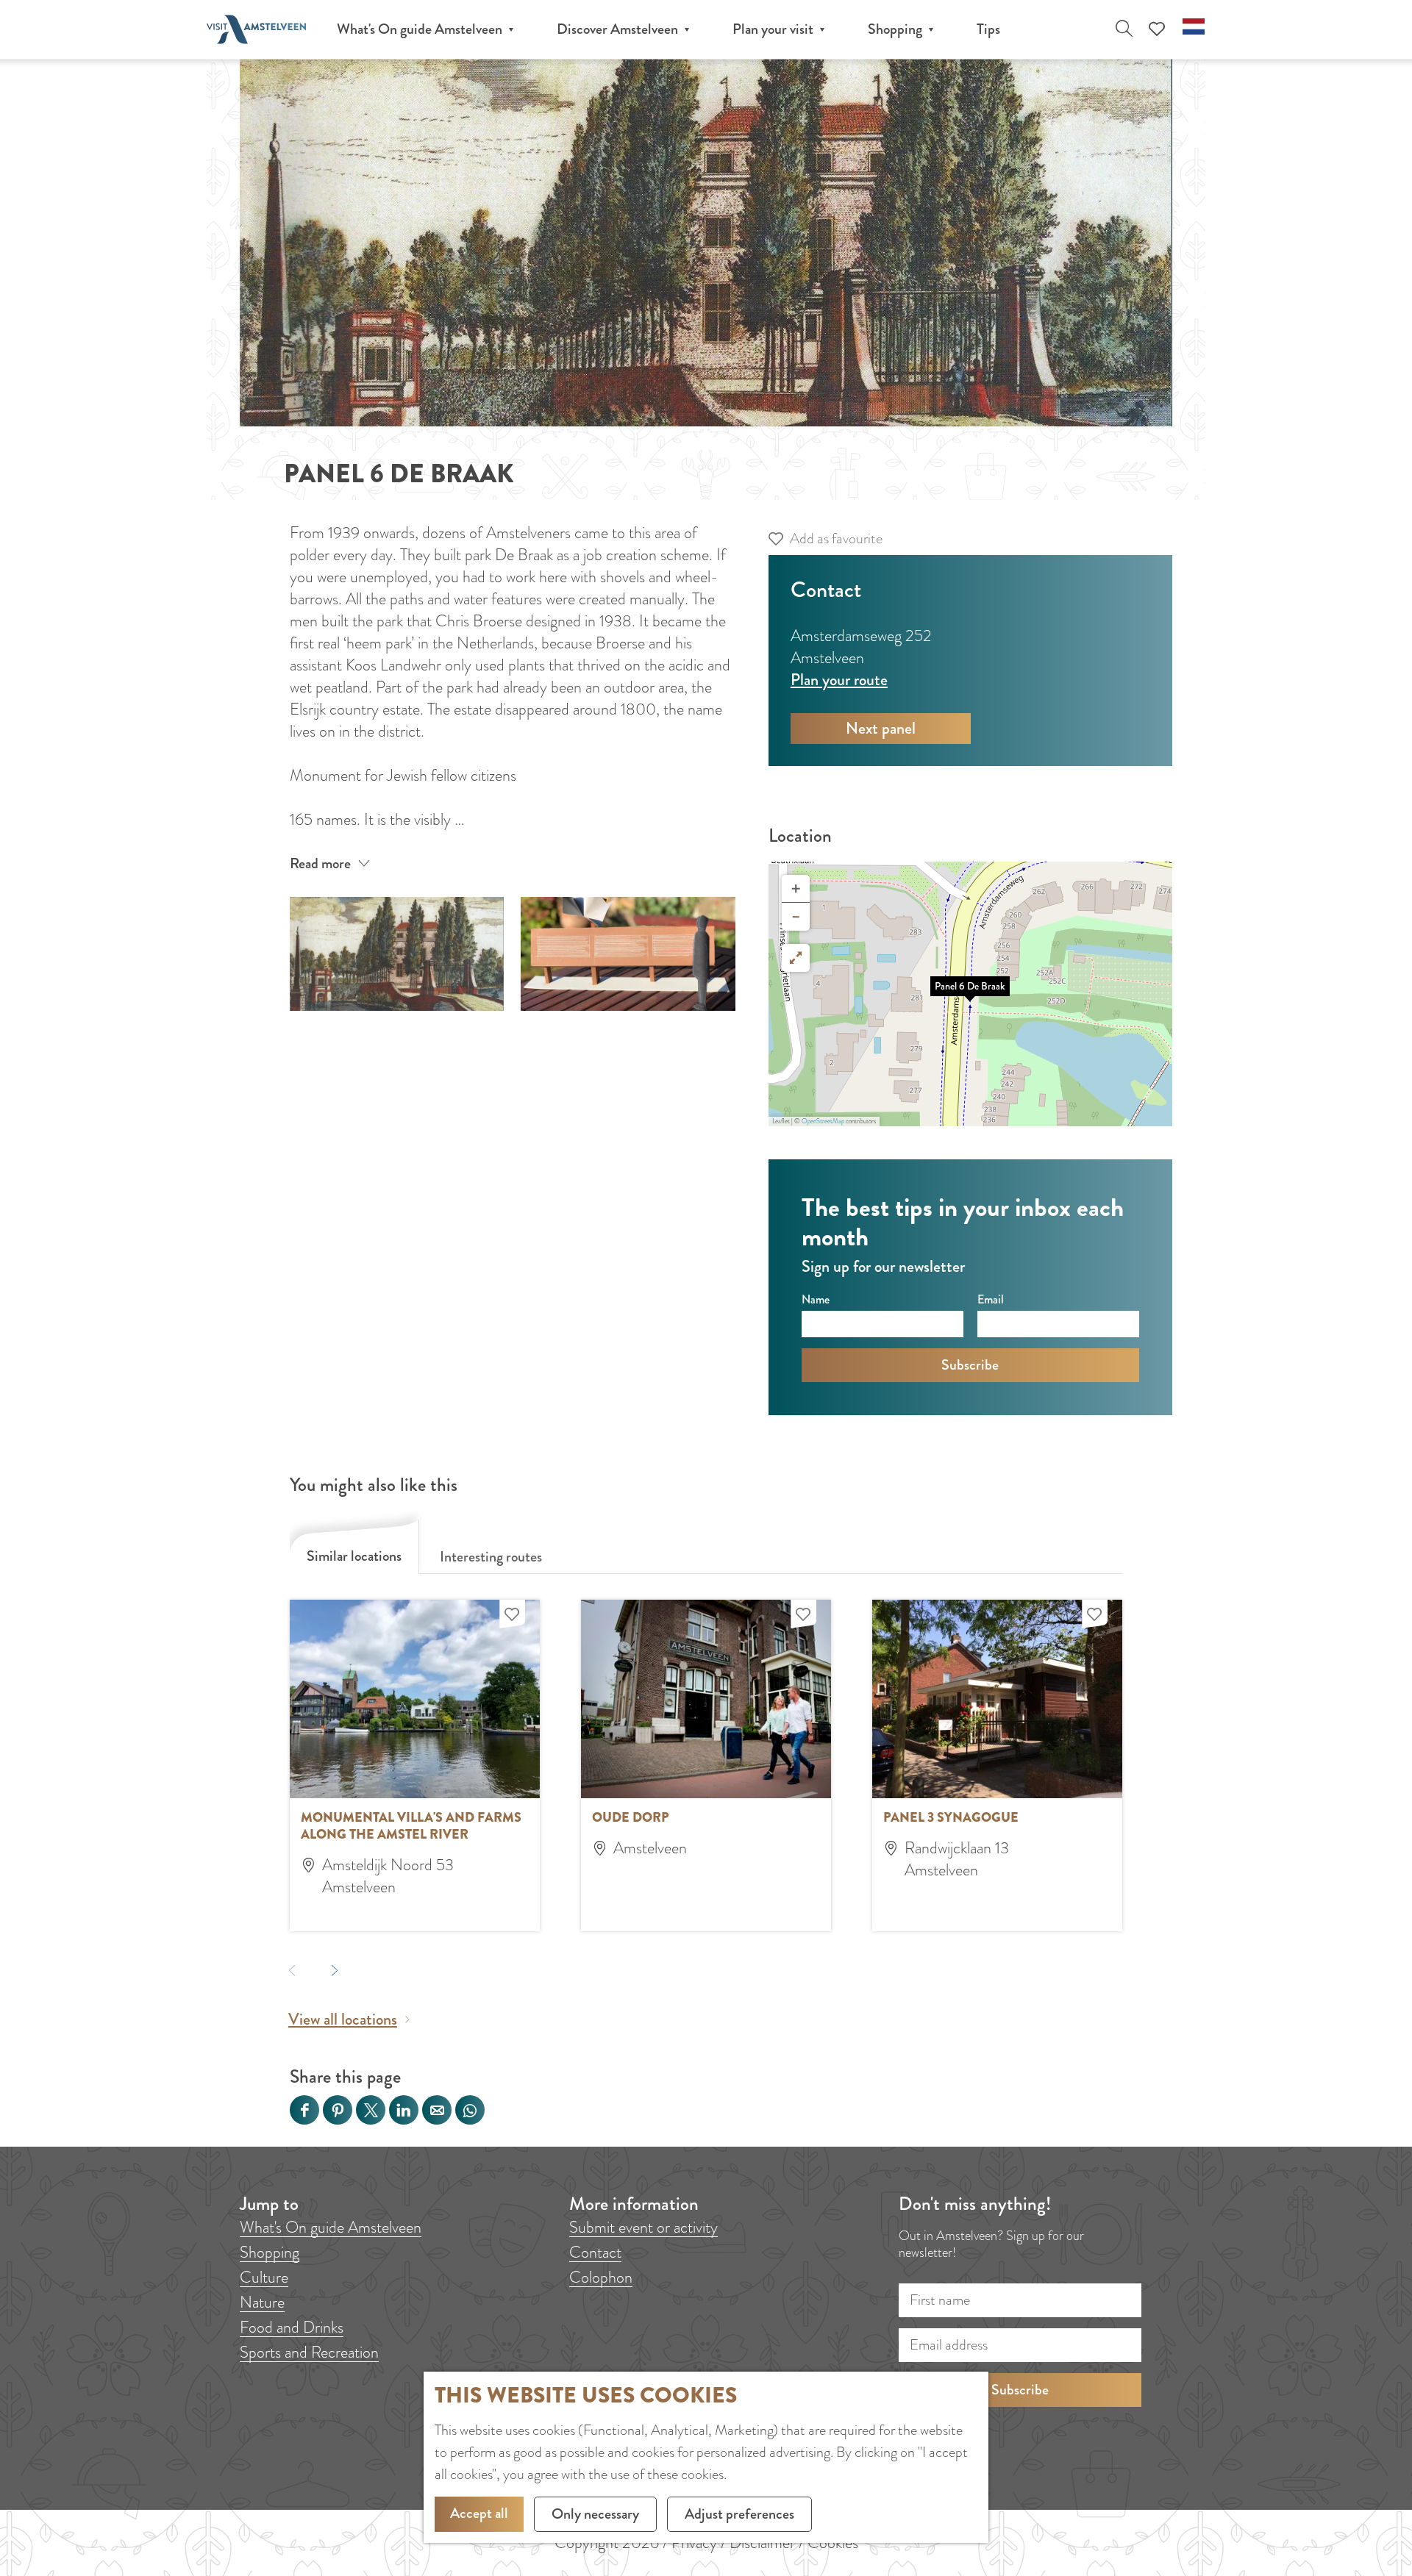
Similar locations (354, 1556)
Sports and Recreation (309, 2352)
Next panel (881, 728)
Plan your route (839, 680)
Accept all (479, 2513)
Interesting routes (491, 1557)
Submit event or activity (643, 2227)
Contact (595, 2252)
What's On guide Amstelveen (331, 2227)
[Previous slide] (292, 1970)
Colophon (601, 2277)
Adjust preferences (739, 2514)
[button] (970, 994)
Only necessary (595, 2514)
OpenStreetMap (823, 1121)
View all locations (343, 2019)
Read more (320, 863)
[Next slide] (334, 1970)
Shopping (270, 2252)
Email (991, 1299)
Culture (264, 2277)
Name (816, 1299)
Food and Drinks (292, 2327)
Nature (262, 2302)
